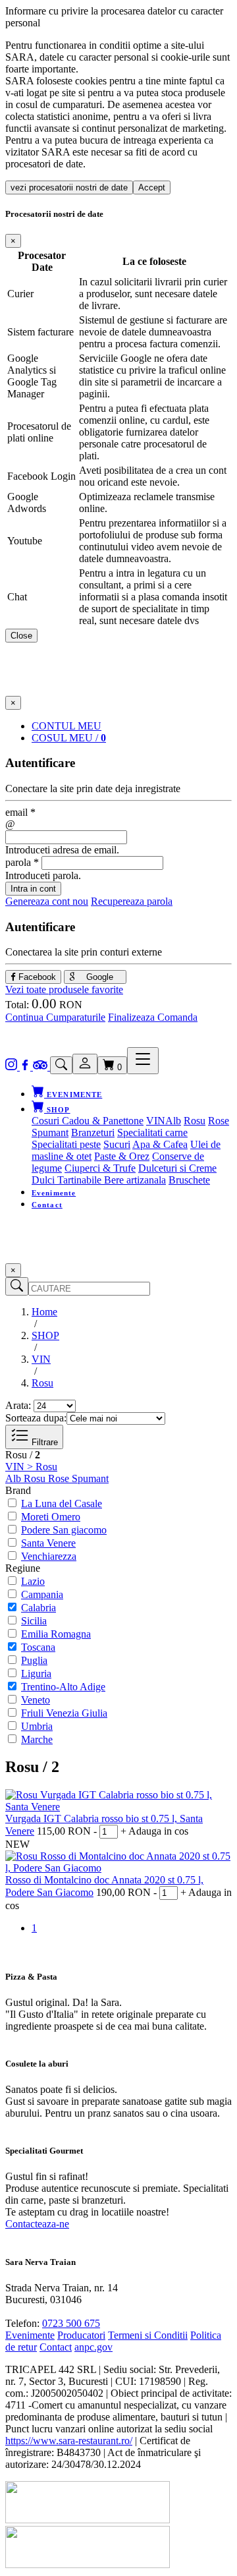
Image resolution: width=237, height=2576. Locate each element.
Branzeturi (93, 1132)
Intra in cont (33, 889)
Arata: (18, 1405)
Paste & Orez (122, 1156)
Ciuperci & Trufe (100, 1168)
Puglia (34, 1660)
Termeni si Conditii (148, 2335)
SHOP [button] (57, 1110)
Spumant (50, 1132)
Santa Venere (48, 1543)
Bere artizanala (135, 1180)
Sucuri (117, 1144)
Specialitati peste (66, 1144)
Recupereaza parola (132, 901)
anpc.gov (93, 2347)
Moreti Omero (51, 1517)
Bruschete (189, 1180)
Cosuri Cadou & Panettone (88, 1121)
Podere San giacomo (64, 1530)
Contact (47, 1205)
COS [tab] (69, 738)
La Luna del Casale (62, 1503)
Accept (152, 187)
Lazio (33, 1581)
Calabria (39, 1608)
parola (22, 862)
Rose (219, 1121)
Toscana (38, 1647)
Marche (37, 1739)
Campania (42, 1594)
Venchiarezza (49, 1556)
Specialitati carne (152, 1132)
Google (98, 977)
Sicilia (34, 1621)
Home (44, 1312)
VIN (156, 1121)
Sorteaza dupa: (36, 1418)
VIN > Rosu (31, 1467)
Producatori (81, 2335)
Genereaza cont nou (47, 901)
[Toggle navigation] (143, 1061)
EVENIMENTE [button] (73, 1095)
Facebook (36, 977)
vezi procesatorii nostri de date (69, 187)
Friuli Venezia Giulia (64, 1713)
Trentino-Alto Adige (63, 1687)
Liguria (36, 1674)
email (20, 812)
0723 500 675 (71, 2323)
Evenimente (54, 1193)
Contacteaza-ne (37, 2224)
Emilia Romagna (56, 1634)
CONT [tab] (66, 726)
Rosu (195, 1121)
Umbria (37, 1726)
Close (21, 636)
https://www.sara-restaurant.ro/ (69, 2441)
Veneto (36, 1700)
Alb (173, 1121)
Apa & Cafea (160, 1144)
